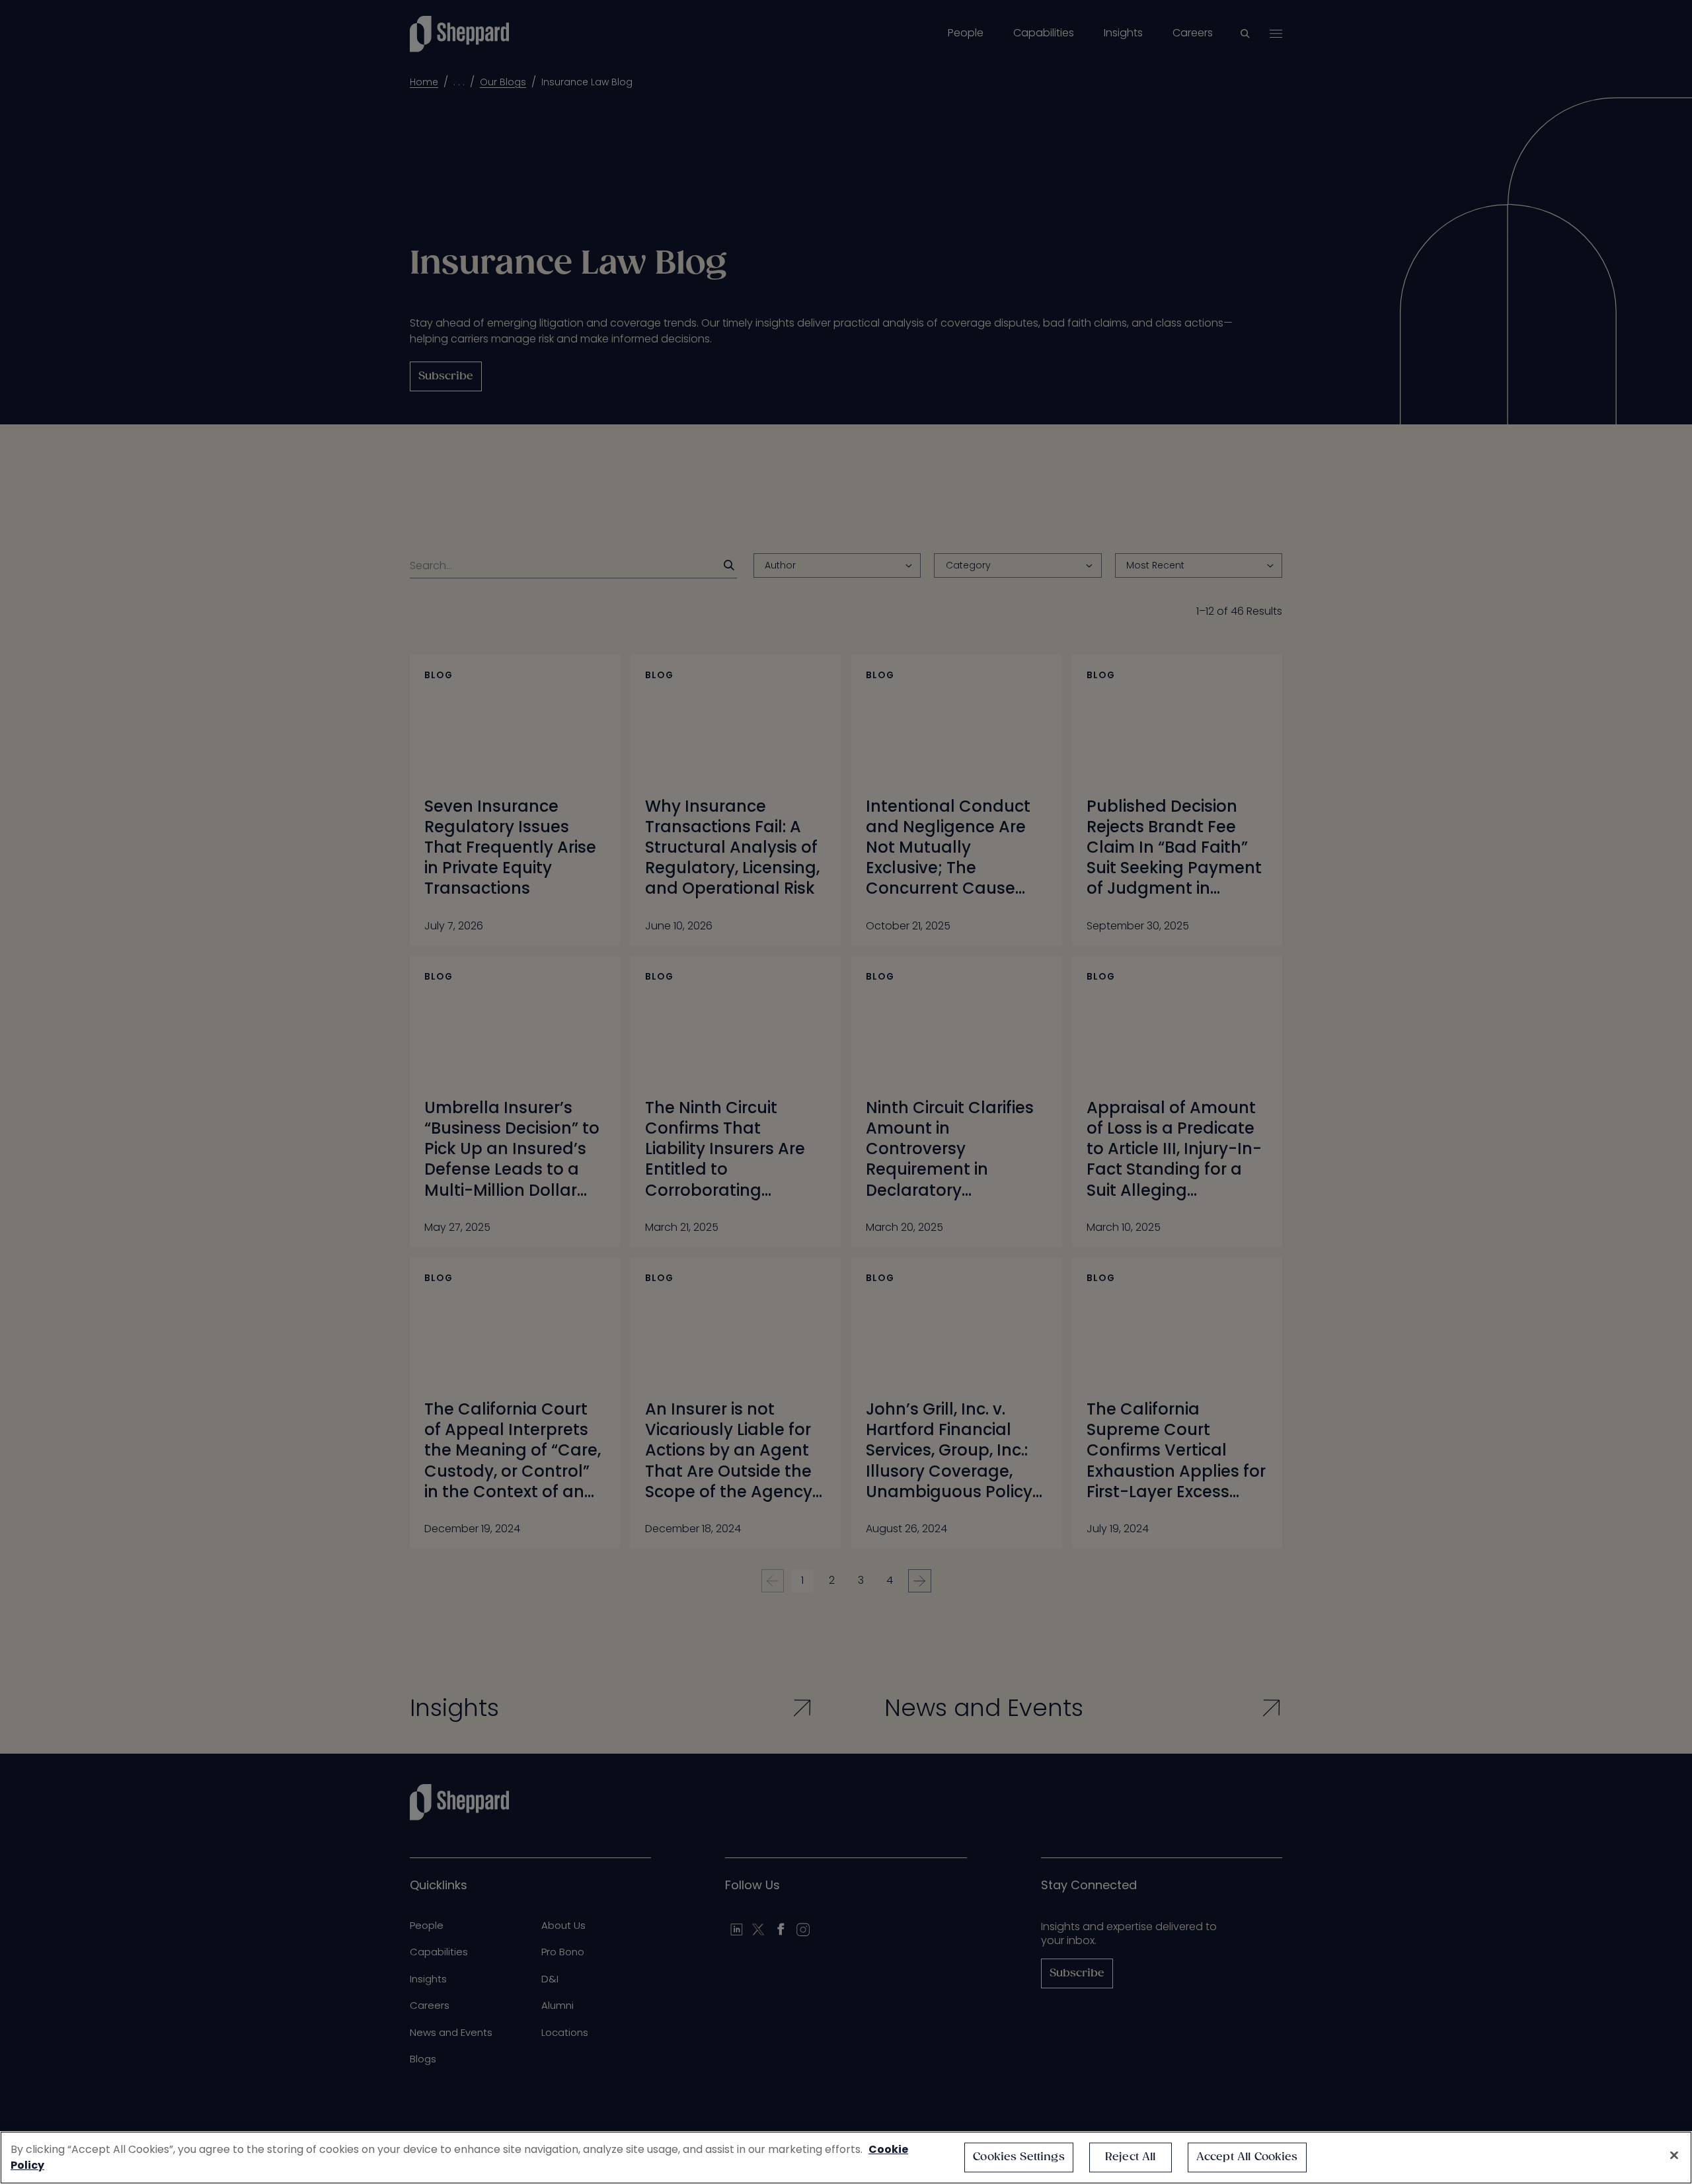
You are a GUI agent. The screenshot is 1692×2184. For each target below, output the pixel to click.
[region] (846, 2158)
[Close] (1674, 2156)
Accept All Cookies (1247, 2157)
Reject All (1131, 2157)
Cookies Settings (1019, 2157)
